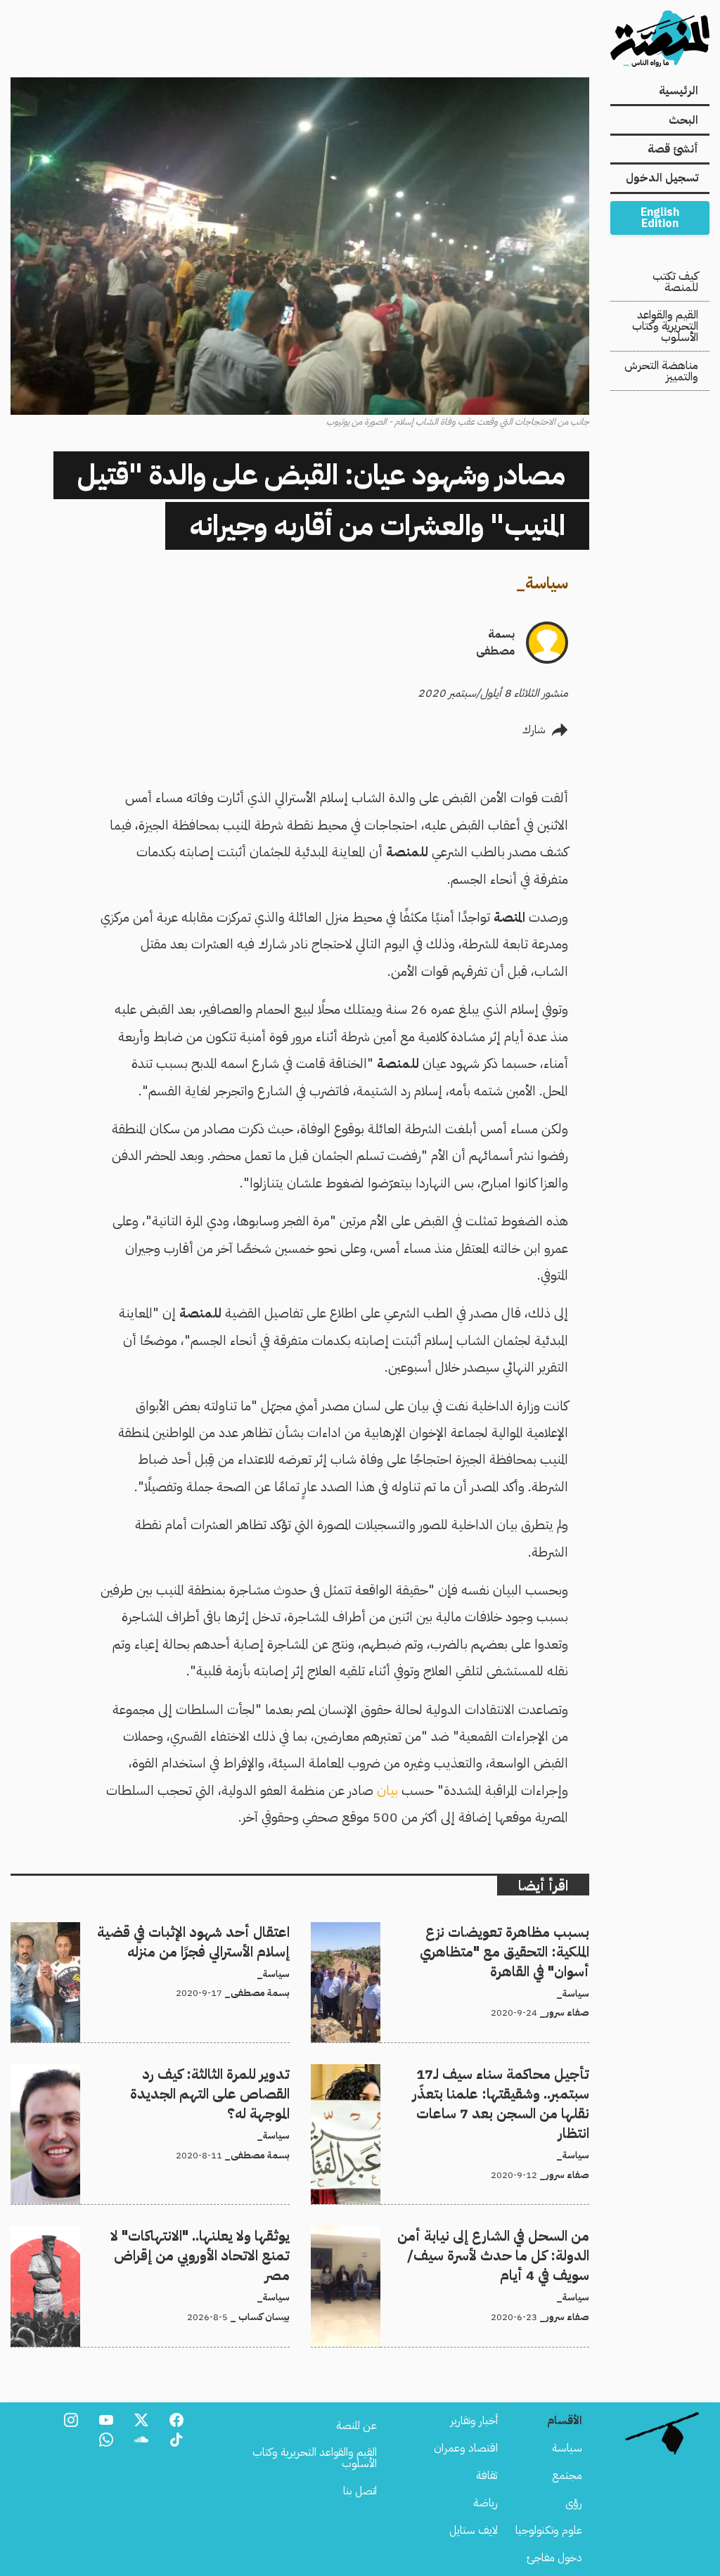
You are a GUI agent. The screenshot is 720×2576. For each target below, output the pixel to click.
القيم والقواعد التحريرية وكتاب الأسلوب (665, 326)
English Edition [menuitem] (660, 218)
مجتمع (567, 2475)
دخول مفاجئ (554, 2558)
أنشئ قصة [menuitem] (673, 149)
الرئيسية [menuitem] (679, 91)
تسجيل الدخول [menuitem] (662, 178)
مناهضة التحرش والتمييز (661, 371)
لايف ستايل (474, 2530)
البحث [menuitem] (683, 120)
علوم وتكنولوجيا (549, 2530)
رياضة (486, 2503)
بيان (387, 1790)
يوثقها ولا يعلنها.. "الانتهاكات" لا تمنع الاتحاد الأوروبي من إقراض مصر (160, 2243)
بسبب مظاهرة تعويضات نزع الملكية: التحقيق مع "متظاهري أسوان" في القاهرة (466, 1939)
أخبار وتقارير (474, 2421)
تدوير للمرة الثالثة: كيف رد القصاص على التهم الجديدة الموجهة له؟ (153, 2073)
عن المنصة (356, 2426)
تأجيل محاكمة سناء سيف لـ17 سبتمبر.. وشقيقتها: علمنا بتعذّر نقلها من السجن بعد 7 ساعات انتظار (460, 2081)
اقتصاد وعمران (466, 2448)
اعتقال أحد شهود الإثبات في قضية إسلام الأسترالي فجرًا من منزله (156, 1931)
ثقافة (487, 2475)
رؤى (574, 2503)
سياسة (547, 583)
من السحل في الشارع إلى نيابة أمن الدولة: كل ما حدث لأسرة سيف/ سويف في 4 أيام (465, 2243)
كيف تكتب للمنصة (675, 282)
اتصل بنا (360, 2491)
